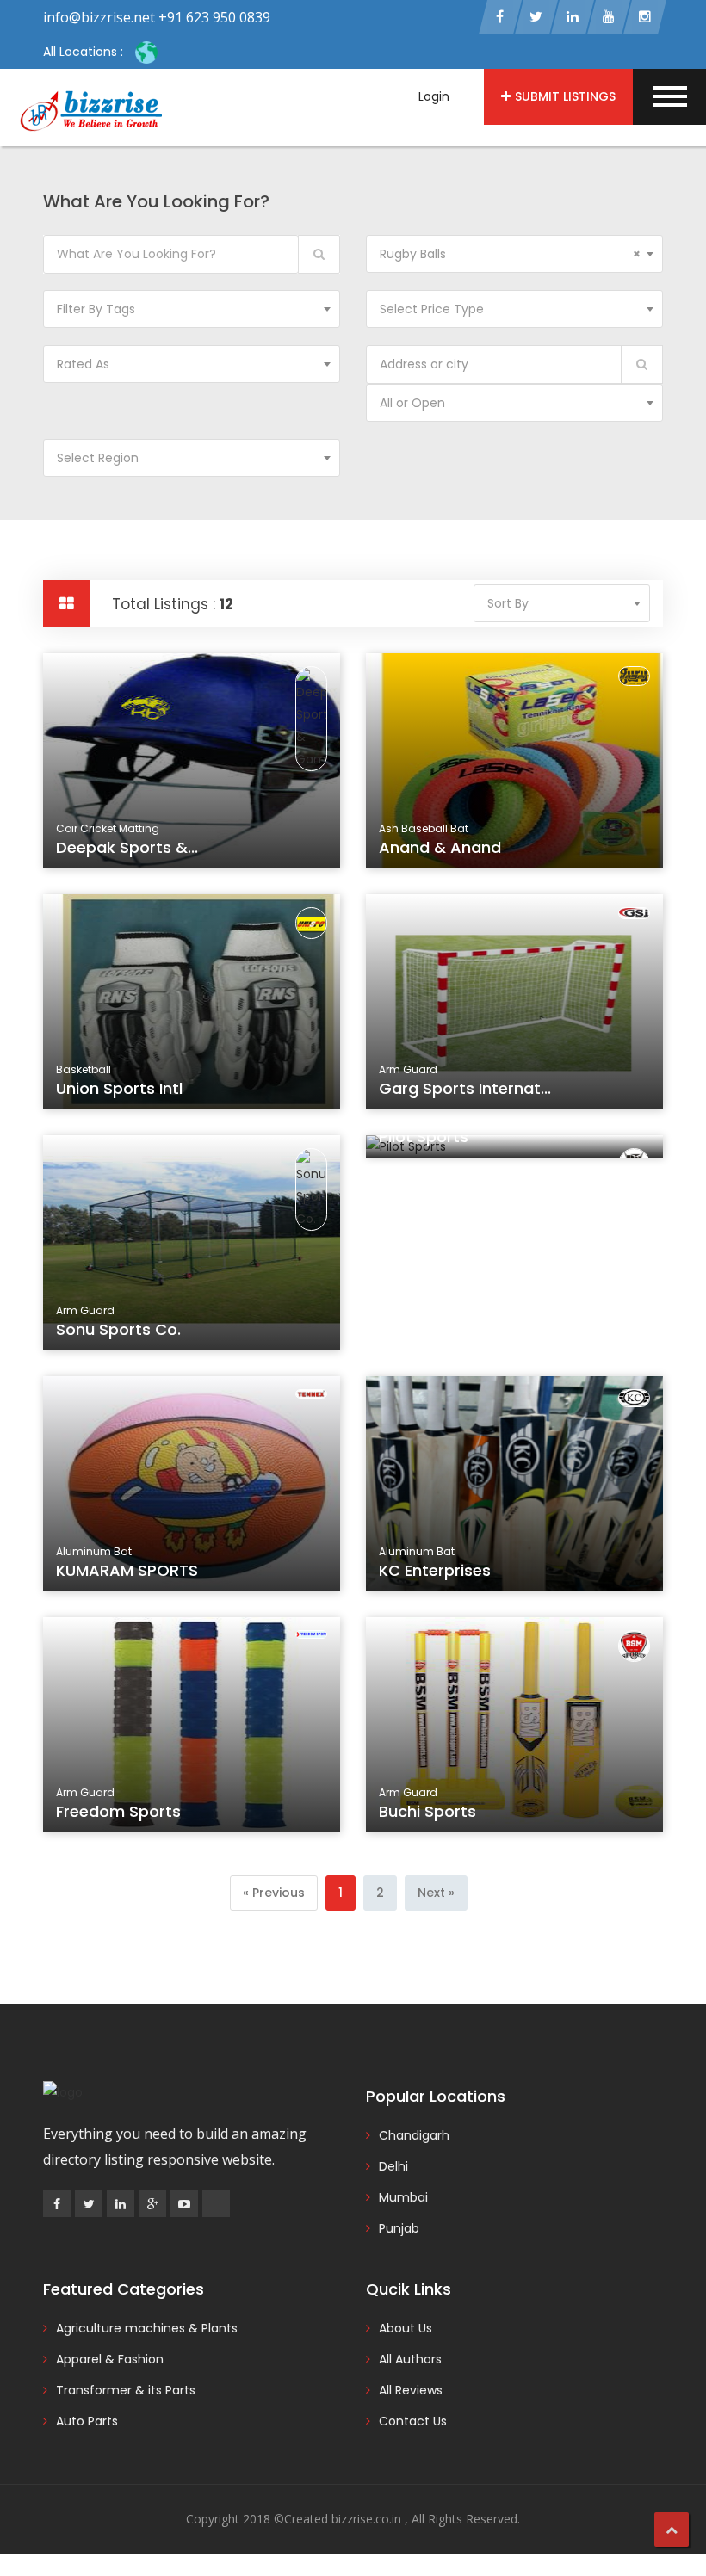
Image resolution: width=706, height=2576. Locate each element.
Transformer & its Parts (126, 2390)
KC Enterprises (435, 1570)
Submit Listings (565, 96)
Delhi (393, 2166)
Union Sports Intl (119, 1088)
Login (434, 96)
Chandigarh (414, 2135)
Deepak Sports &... (127, 847)
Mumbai (403, 2197)
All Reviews (411, 2390)
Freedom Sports (118, 1811)
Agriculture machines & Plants (147, 2328)
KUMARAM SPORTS (127, 1570)
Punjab (399, 2228)
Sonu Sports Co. (118, 1329)
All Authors (410, 2359)
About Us (406, 2328)
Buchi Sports (427, 1811)
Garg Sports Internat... (465, 1088)
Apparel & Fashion (110, 2359)
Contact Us (413, 2421)
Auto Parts (87, 2421)
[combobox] (514, 254)
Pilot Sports (424, 1137)
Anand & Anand (440, 847)
